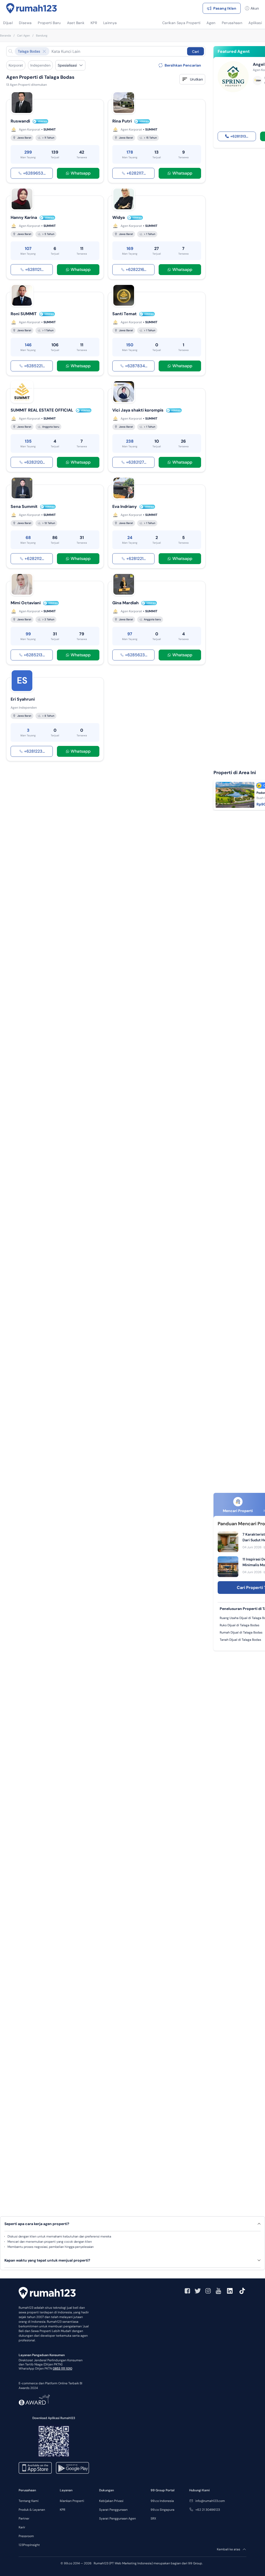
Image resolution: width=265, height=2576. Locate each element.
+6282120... (34, 462)
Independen (40, 65)
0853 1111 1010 (62, 2369)
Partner (24, 2519)
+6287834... (136, 366)
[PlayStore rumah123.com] (72, 2468)
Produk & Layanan (32, 2510)
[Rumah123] (32, 8)
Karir (22, 2527)
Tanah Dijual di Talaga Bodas (240, 1640)
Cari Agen (23, 35)
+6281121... (34, 269)
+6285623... (136, 655)
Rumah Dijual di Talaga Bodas (241, 1632)
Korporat (16, 65)
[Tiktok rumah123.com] (242, 2291)
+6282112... (34, 559)
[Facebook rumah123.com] (187, 2291)
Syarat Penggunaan (113, 2510)
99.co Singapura (163, 2510)
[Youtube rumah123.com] (218, 2291)
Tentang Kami (29, 2501)
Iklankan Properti (72, 2501)
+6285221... (34, 366)
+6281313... (239, 136)
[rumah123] (47, 2293)
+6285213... (34, 655)
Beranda (5, 35)
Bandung (42, 35)
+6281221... (136, 559)
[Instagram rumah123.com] (208, 2291)
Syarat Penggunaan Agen (117, 2519)
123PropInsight (29, 2545)
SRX (153, 2519)
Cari (196, 52)
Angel (259, 64)
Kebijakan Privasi (111, 2501)
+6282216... (136, 269)
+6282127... (136, 462)
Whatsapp (81, 173)
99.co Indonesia (162, 2501)
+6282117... (136, 173)
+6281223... (34, 751)
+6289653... (34, 173)
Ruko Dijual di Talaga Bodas (240, 1625)
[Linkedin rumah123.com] (230, 2291)
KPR (62, 2510)
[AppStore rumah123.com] (35, 2468)
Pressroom (26, 2536)
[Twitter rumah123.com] (198, 2291)
